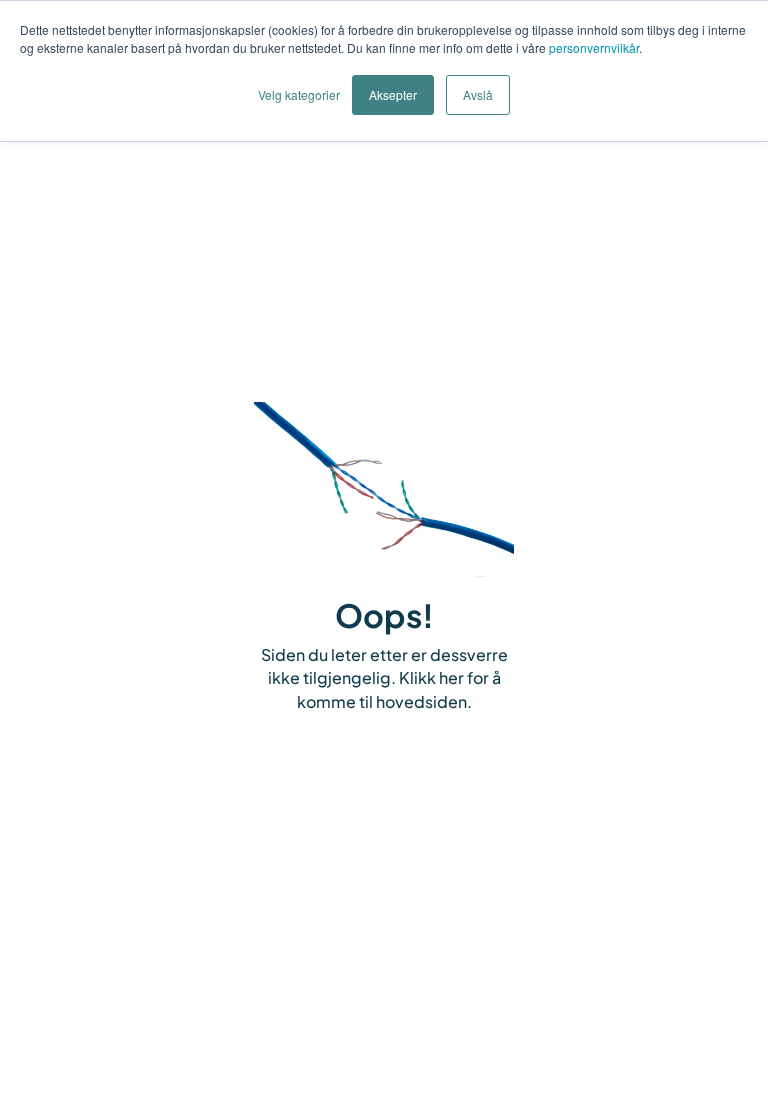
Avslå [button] (478, 94)
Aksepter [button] (393, 94)
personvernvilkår (594, 47)
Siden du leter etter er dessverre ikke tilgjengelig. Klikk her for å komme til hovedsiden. (384, 678)
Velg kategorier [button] (299, 94)
